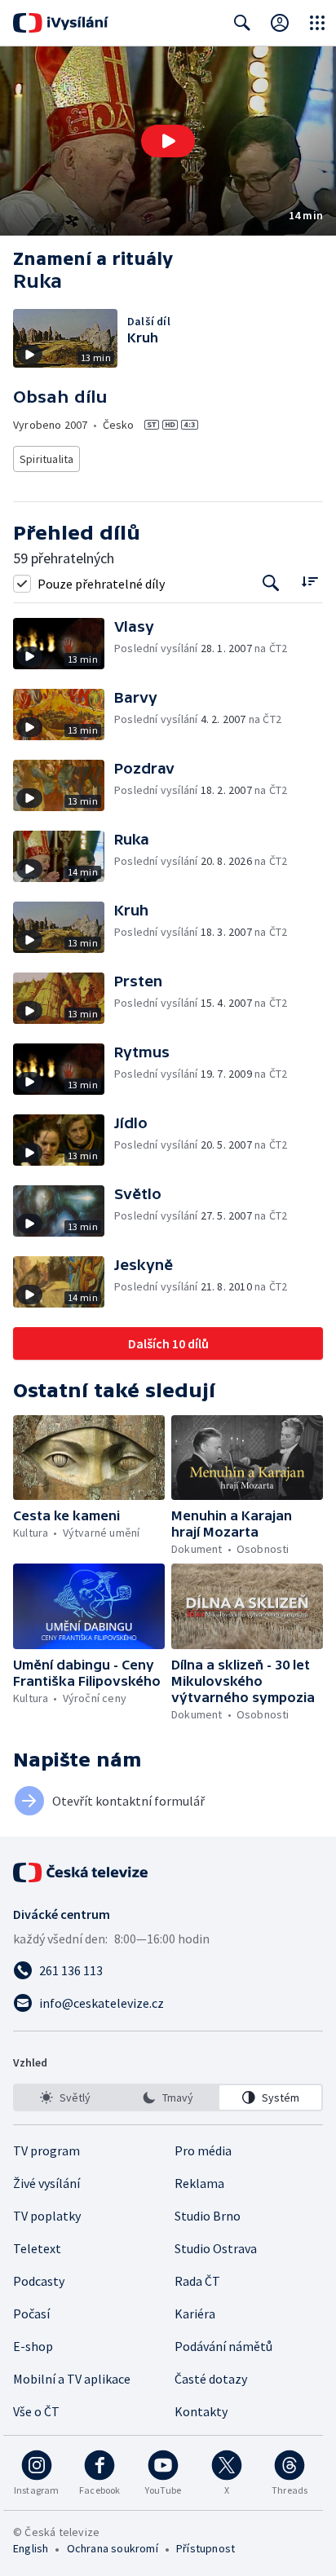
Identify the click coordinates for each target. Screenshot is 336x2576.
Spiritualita (46, 459)
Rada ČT (197, 2281)
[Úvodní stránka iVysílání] (61, 23)
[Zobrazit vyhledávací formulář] (242, 23)
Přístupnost (206, 2548)
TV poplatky (47, 2216)
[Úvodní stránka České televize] (82, 1872)
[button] (168, 141)
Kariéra (195, 2314)
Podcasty (39, 2281)
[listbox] (168, 2097)
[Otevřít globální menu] (317, 23)
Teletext (37, 2248)
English (31, 2548)
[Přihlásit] (280, 23)
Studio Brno (208, 2216)
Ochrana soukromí (113, 2548)
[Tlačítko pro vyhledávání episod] (271, 583)
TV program (46, 2150)
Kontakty (201, 2411)
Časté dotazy (211, 2379)
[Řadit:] (309, 582)
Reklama (199, 2183)
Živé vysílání (46, 2183)
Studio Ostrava (216, 2248)
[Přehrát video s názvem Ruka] (168, 141)
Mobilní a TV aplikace (72, 2379)
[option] (66, 2097)
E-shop (33, 2346)
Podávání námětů (223, 2346)
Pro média (203, 2150)
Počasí (31, 2314)
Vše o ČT (36, 2411)
